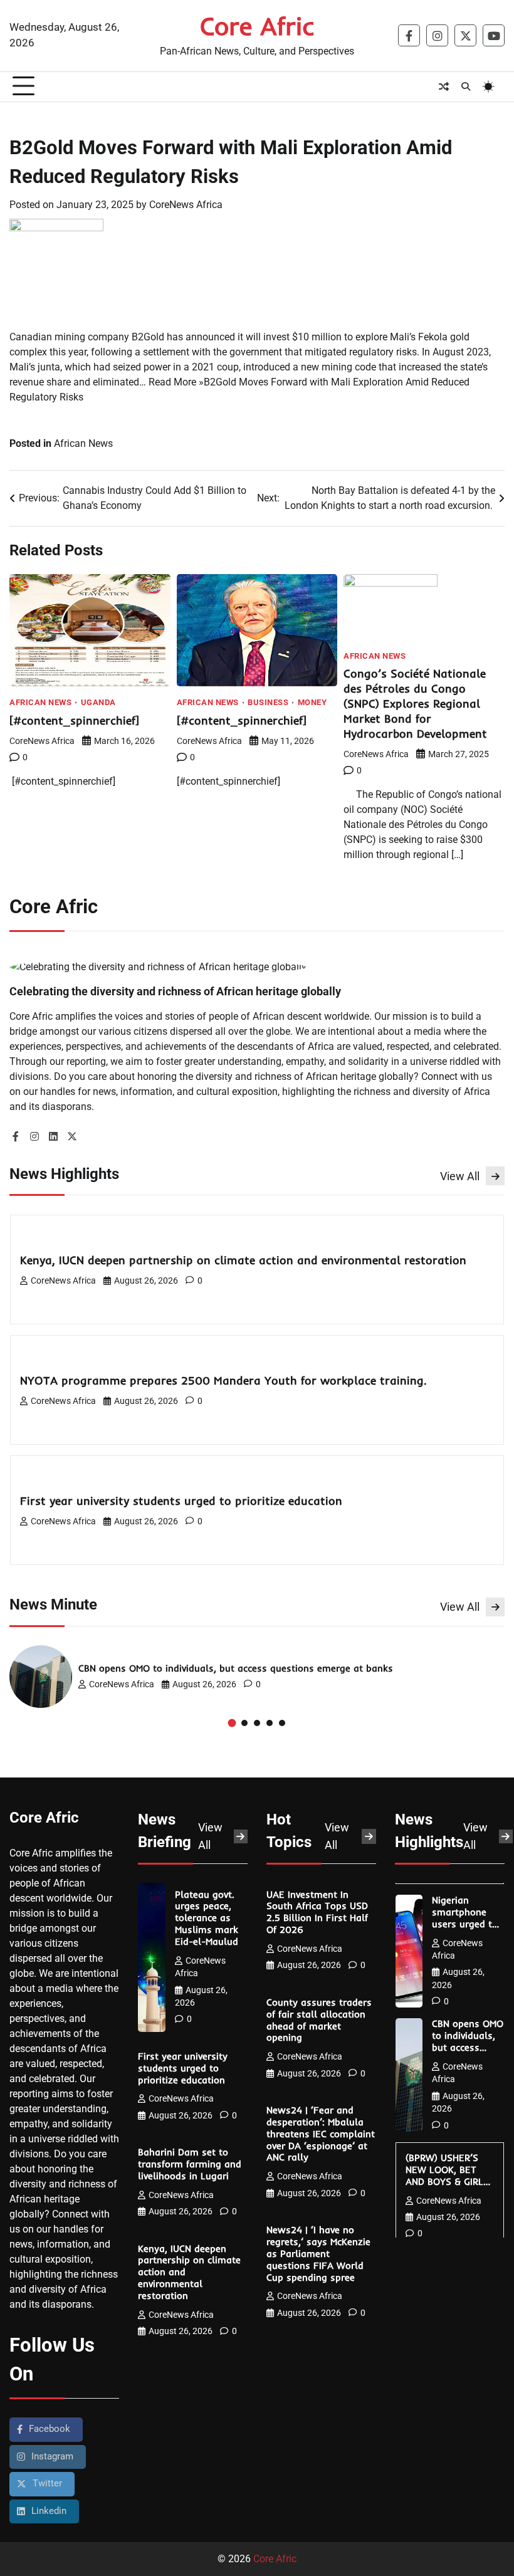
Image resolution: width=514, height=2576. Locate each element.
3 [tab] (257, 1723)
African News (83, 443)
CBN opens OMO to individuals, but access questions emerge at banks (237, 1668)
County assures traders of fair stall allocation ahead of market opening (319, 2020)
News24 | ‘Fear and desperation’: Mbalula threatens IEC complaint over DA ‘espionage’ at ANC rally (321, 2134)
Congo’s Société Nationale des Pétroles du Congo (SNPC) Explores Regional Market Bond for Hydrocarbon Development (419, 704)
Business (268, 703)
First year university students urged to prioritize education (185, 1501)
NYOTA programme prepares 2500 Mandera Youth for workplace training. (225, 1380)
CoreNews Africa (186, 205)
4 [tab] (270, 1723)
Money (312, 703)
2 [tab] (244, 1723)
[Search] (466, 86)
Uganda (98, 703)
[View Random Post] (444, 86)
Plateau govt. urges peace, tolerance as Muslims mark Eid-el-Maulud (208, 1918)
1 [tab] (232, 1723)
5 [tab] (282, 1723)
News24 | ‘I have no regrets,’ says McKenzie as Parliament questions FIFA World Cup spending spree (318, 2254)
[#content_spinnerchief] (76, 720)
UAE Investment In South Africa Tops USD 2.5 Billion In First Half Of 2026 (317, 1913)
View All (460, 1176)
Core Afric (257, 26)
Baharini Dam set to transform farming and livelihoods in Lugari (190, 2164)
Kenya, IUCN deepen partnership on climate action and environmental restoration (245, 1260)
